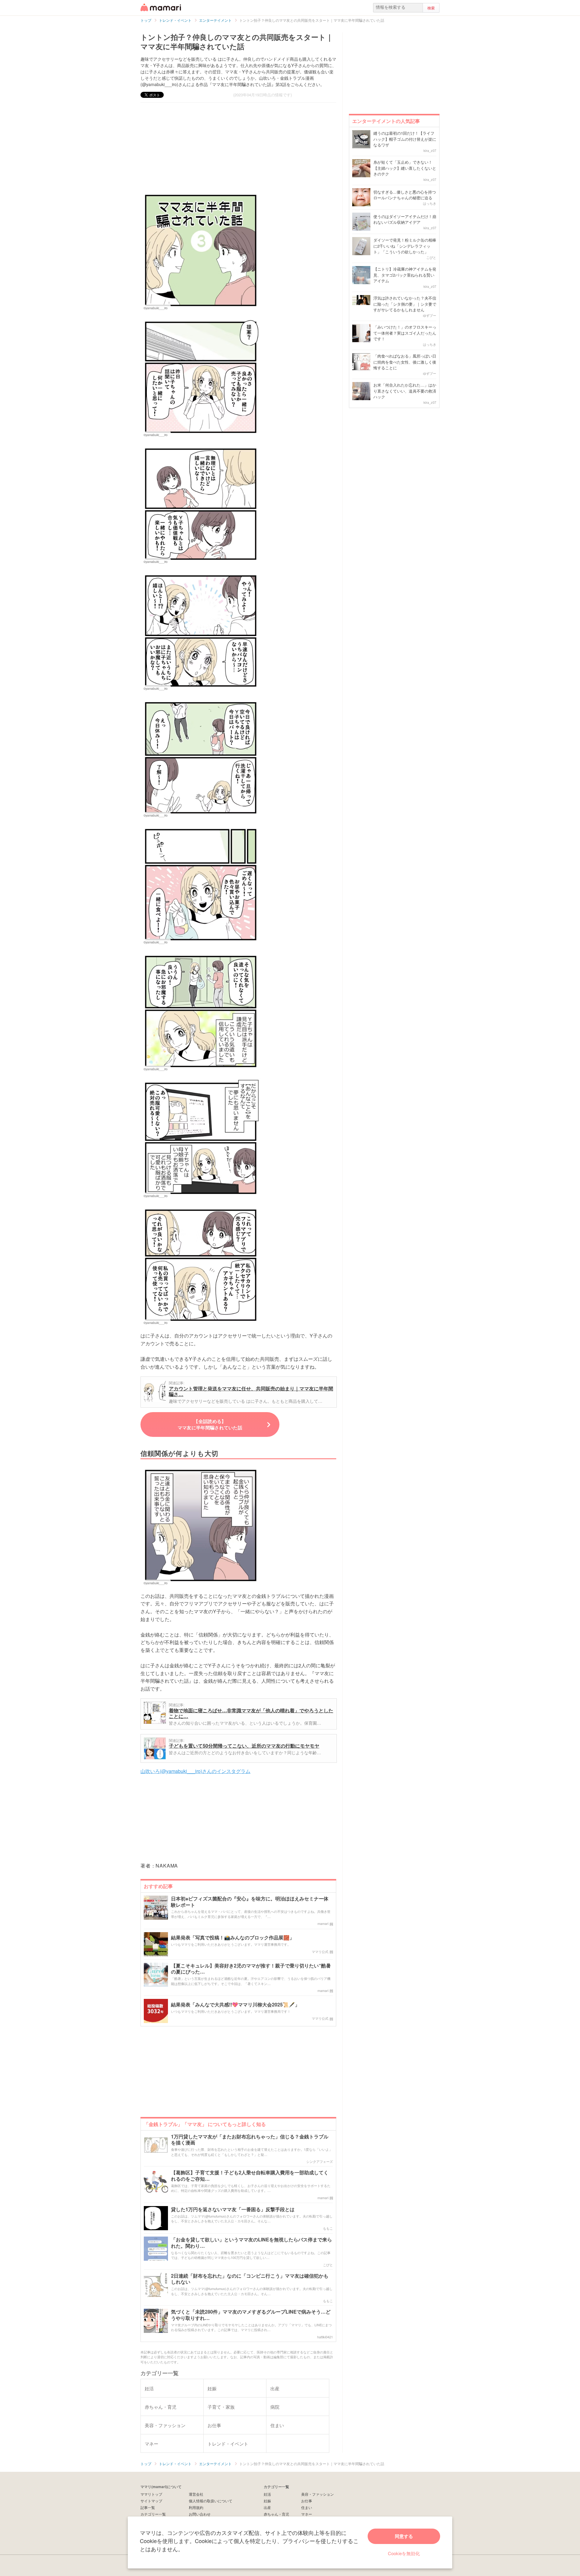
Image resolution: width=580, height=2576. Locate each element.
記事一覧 (148, 2507)
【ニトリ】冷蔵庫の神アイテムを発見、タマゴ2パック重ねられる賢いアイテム (405, 275)
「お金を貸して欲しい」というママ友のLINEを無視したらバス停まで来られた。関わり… (251, 2243)
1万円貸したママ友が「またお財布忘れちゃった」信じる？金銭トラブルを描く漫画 (250, 2140)
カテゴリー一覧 (153, 2514)
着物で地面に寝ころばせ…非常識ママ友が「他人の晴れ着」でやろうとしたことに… (251, 1713)
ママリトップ (151, 2494)
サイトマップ (151, 2501)
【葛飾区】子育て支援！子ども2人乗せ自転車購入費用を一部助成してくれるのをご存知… (250, 2176)
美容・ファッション (317, 2494)
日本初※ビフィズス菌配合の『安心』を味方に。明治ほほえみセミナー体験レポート (250, 1902)
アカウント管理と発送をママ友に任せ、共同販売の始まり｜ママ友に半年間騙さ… (251, 1391)
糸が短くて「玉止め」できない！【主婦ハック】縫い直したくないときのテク (405, 168)
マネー (307, 2514)
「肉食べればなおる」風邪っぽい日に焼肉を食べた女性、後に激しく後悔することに (405, 362)
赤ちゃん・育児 (276, 2514)
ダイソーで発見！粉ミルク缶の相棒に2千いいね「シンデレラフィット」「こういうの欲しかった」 (405, 246)
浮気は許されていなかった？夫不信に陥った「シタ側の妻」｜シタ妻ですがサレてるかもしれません (405, 304)
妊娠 (267, 2501)
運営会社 (196, 2494)
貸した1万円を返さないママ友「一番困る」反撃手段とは (233, 2210)
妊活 (267, 2494)
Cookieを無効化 (404, 2553)
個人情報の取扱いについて (211, 2501)
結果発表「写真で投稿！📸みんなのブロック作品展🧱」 (233, 1938)
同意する (404, 2536)
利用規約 (196, 2507)
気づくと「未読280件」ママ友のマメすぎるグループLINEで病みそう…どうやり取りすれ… (251, 2315)
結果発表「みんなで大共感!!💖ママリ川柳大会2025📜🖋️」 (235, 2005)
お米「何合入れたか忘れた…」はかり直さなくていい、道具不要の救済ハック (405, 391)
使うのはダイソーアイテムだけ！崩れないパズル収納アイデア (405, 219)
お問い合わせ (200, 2514)
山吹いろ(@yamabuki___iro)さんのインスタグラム (195, 1771)
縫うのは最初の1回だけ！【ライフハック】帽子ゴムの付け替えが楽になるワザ (405, 139)
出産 (267, 2507)
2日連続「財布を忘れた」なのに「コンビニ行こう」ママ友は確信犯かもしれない (250, 2279)
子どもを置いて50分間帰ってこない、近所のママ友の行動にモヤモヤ (244, 1746)
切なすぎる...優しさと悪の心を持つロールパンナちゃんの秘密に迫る (405, 195)
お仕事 (307, 2501)
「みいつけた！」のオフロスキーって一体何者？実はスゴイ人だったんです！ (405, 333)
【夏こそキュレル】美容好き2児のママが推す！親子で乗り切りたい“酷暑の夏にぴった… (251, 1969)
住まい (307, 2507)
